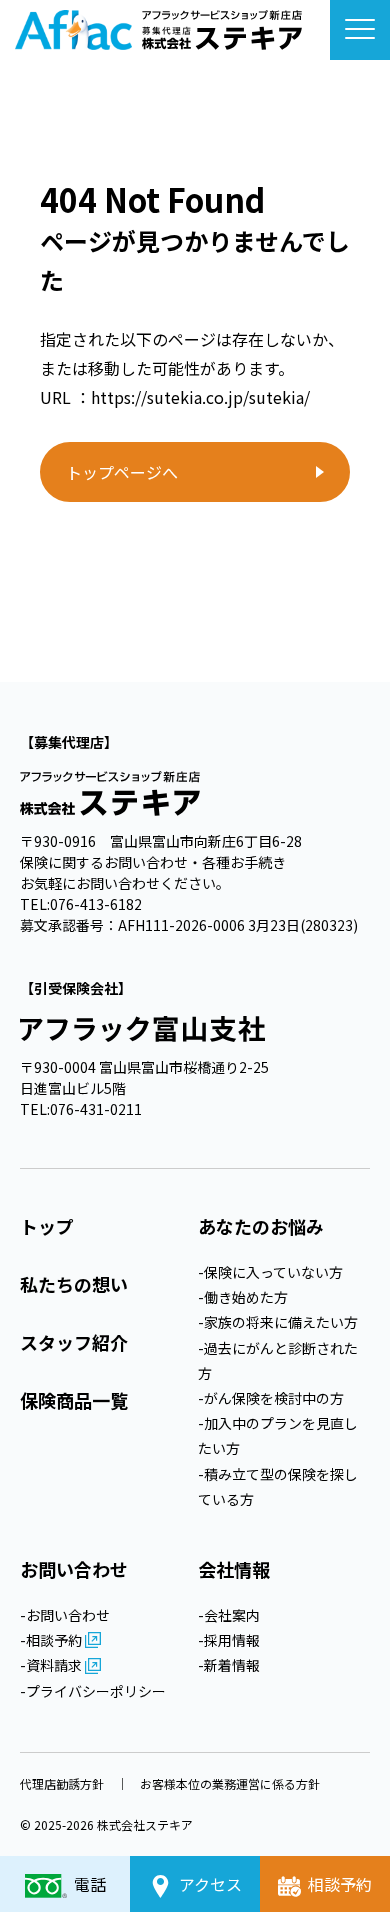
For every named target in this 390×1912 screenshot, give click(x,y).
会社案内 (232, 1615)
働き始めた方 (246, 1297)
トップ (47, 1226)
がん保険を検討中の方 (274, 1398)
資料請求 (55, 1665)
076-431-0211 (96, 1109)
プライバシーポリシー (96, 1691)
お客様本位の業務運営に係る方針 (230, 1783)
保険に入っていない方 (273, 1272)
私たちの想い (74, 1284)
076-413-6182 (96, 904)
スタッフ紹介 (74, 1342)
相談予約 (55, 1640)
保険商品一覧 (74, 1400)
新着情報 (232, 1665)
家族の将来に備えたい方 (281, 1322)
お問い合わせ (68, 1615)
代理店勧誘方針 (62, 1783)
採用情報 (232, 1640)
